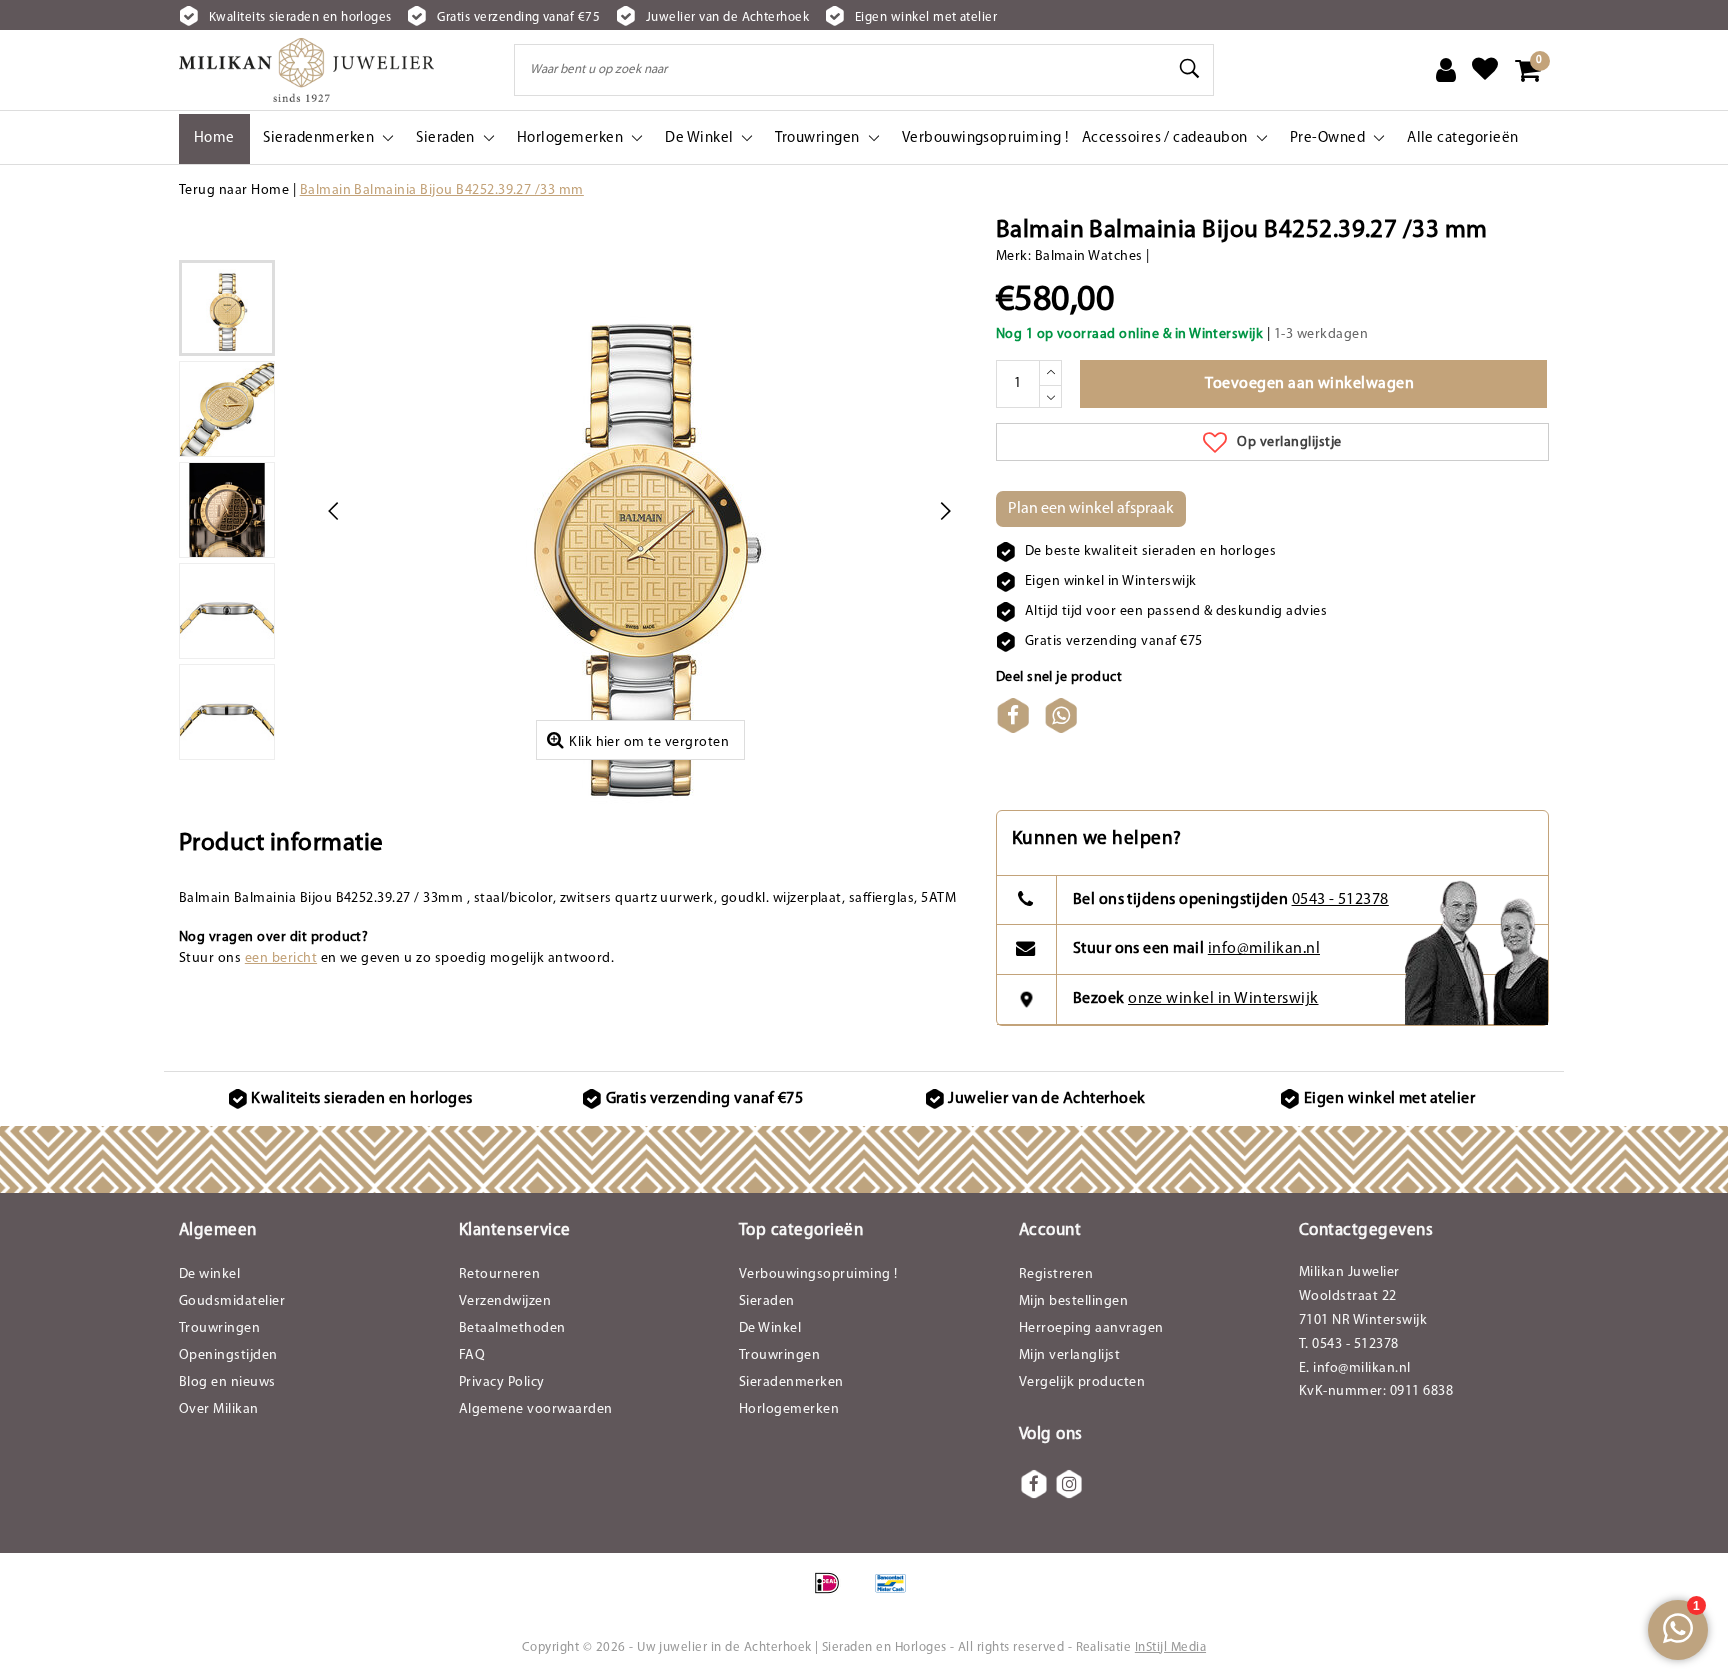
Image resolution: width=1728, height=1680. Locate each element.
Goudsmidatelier (232, 1301)
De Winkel (770, 1328)
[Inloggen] (1446, 70)
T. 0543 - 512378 (1349, 1344)
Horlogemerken (789, 1409)
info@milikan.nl (1264, 949)
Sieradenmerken (791, 1382)
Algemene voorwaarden (536, 1409)
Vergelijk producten (1082, 1382)
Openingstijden (228, 1355)
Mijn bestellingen (1073, 1301)
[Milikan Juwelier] (306, 70)
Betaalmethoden (512, 1328)
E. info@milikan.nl (1355, 1368)
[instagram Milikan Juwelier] (1069, 1484)
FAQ (472, 1355)
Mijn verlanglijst (1069, 1355)
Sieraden (767, 1301)
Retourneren (499, 1274)
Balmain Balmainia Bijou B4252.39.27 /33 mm (442, 190)
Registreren (1056, 1274)
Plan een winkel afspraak (1091, 509)
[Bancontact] (896, 1594)
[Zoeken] (1190, 69)
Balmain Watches (1089, 256)
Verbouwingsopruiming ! (818, 1274)
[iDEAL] (833, 1594)
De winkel (209, 1274)
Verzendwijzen (505, 1301)
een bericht (281, 958)
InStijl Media (1170, 1647)
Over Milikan (219, 1409)
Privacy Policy (502, 1382)
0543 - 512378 (1340, 900)
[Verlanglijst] (1485, 70)
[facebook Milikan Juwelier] (1034, 1484)
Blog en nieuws (227, 1382)
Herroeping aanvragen (1091, 1328)
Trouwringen (219, 1328)
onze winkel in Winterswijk (1223, 999)
